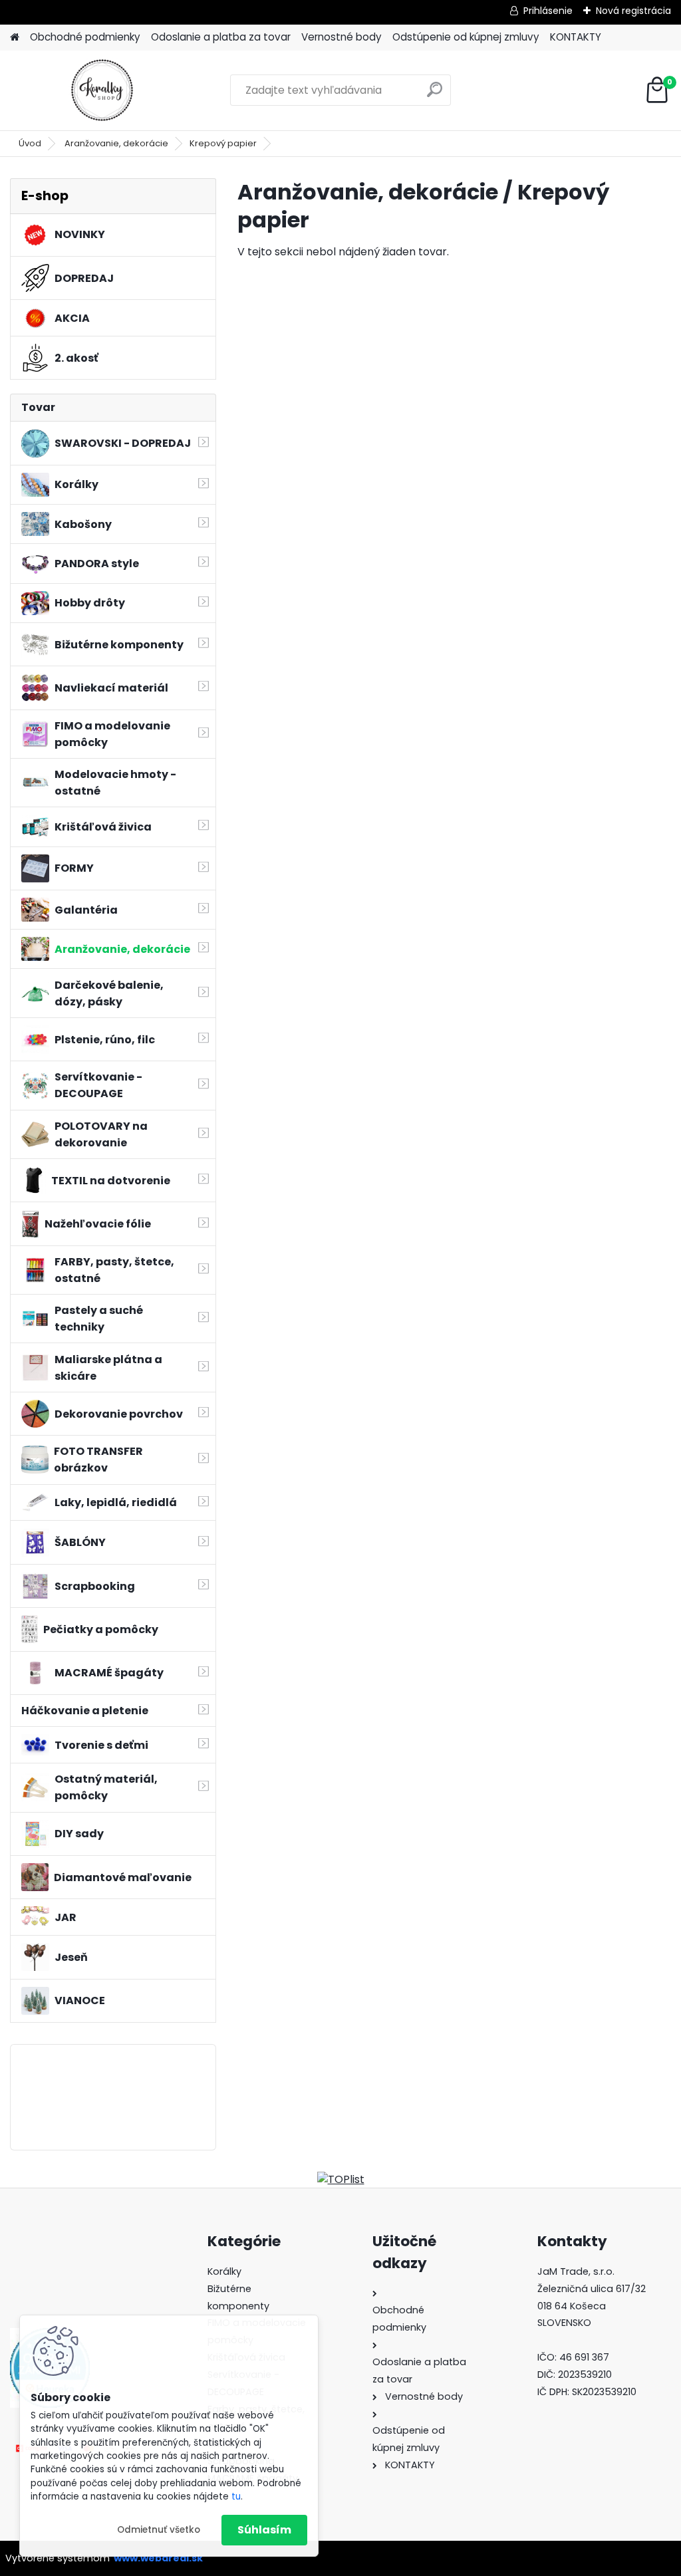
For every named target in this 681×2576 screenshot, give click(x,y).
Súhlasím (264, 2530)
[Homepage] (15, 38)
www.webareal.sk (158, 2558)
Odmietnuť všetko (159, 2530)
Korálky (224, 2271)
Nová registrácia (633, 11)
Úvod (30, 143)
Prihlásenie (548, 11)
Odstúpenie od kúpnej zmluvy (466, 37)
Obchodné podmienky (85, 37)
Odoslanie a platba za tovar (221, 37)
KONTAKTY (576, 37)
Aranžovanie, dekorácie (116, 143)
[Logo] (101, 90)
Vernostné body (341, 37)
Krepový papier (223, 143)
